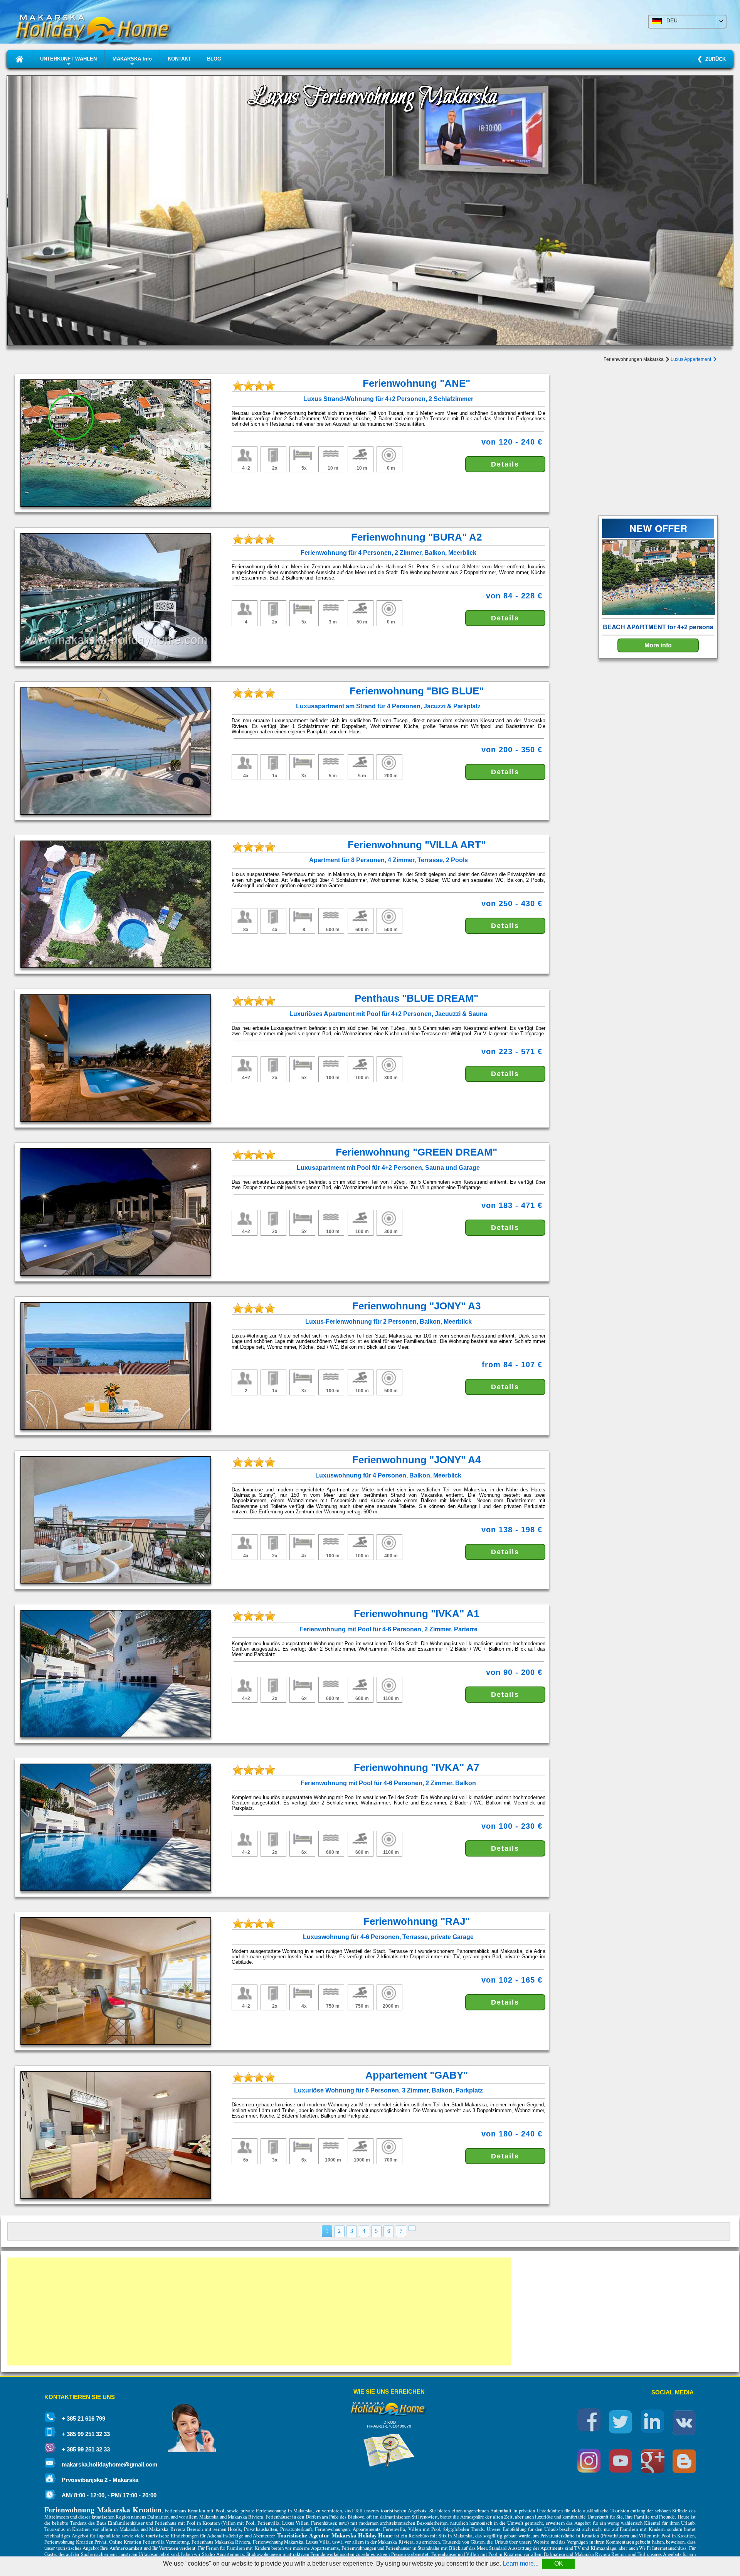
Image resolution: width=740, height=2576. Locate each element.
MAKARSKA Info (132, 62)
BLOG (214, 59)
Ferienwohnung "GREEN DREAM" (416, 1152)
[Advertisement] (239, 2311)
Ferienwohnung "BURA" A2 (416, 537)
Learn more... (521, 2563)
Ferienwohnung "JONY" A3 (416, 1306)
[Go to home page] (19, 59)
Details (505, 464)
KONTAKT (179, 59)
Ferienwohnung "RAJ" (417, 1921)
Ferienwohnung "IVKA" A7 (416, 1767)
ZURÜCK (714, 59)
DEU (670, 20)
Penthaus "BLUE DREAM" (416, 998)
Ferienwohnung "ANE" (416, 383)
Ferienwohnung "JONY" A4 (416, 1460)
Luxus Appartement (691, 359)
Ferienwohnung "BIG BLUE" (417, 691)
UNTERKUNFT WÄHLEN (68, 62)
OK (559, 2563)
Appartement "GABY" (417, 2075)
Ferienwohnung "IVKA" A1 (416, 1614)
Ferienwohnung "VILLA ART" (417, 845)
